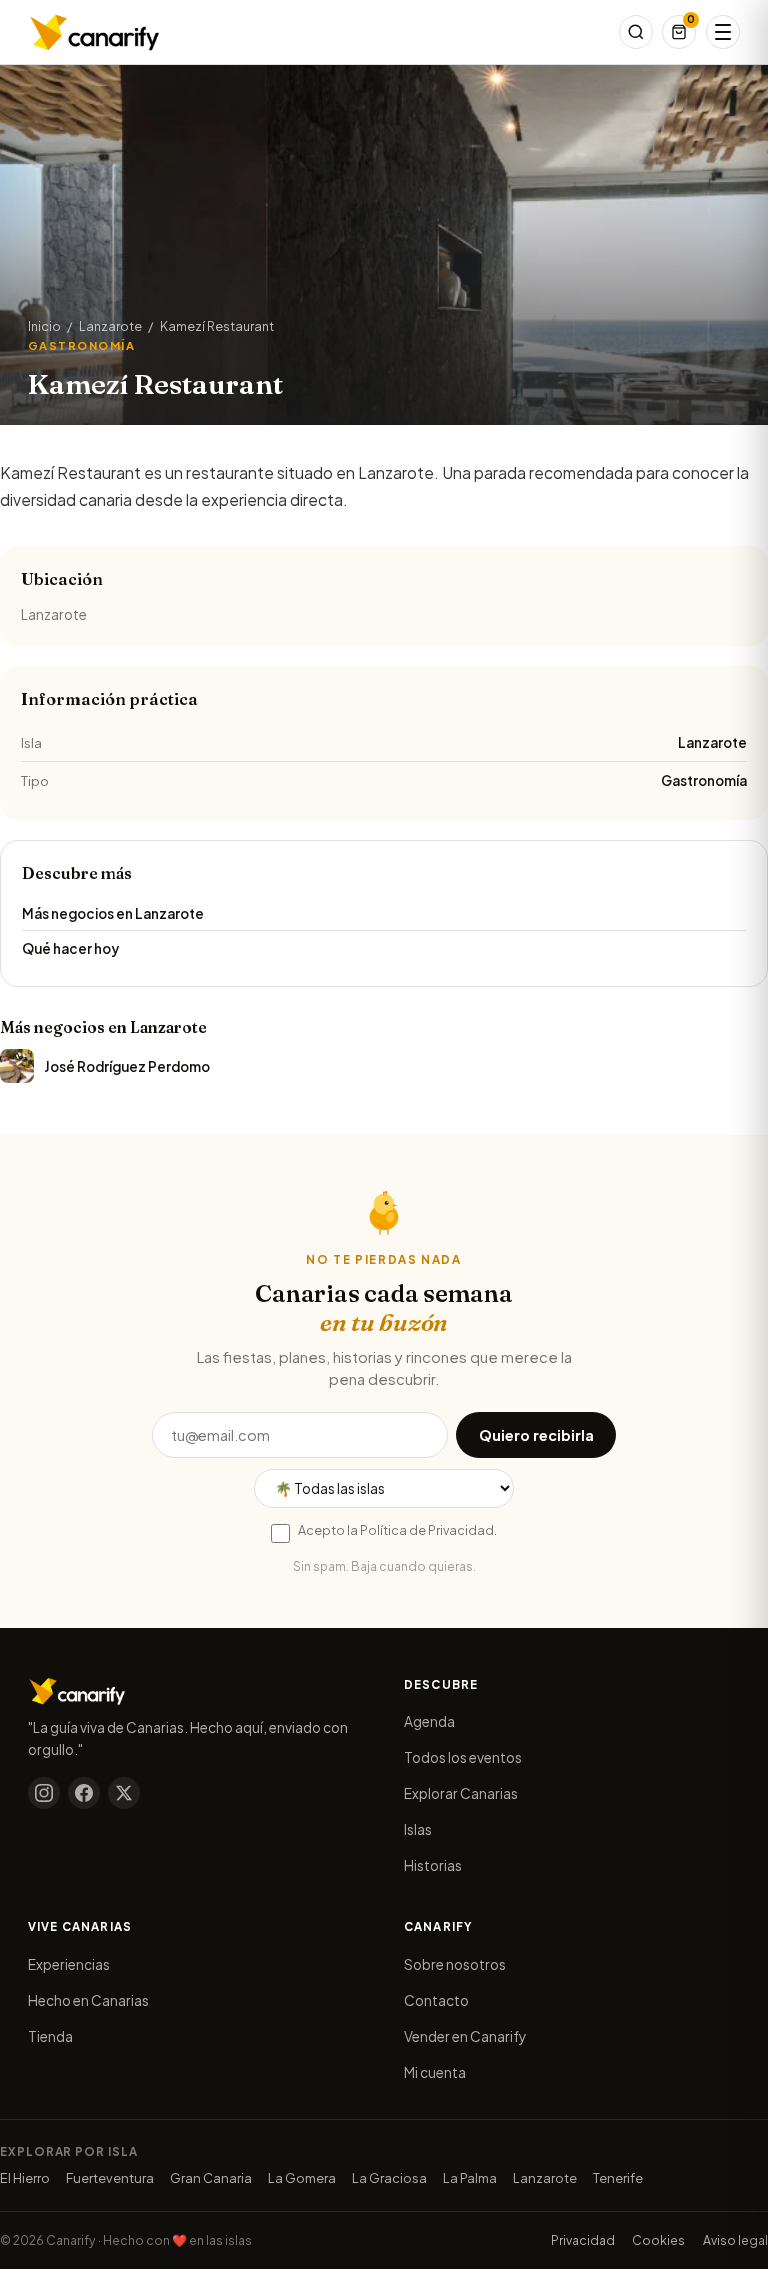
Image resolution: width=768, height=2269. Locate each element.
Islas (418, 1829)
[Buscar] (636, 32)
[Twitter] (124, 1793)
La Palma (470, 2178)
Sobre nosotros (455, 1964)
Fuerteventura (110, 2178)
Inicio (44, 326)
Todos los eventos (463, 1757)
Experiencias (69, 1964)
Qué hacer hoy (70, 948)
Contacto (436, 2000)
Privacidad (583, 2240)
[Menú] (723, 32)
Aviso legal (735, 2240)
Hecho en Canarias (88, 2000)
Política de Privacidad (427, 1530)
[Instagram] (44, 1793)
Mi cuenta (435, 2072)
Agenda (429, 1721)
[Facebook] (84, 1793)
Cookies (658, 2240)
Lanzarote (110, 326)
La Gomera (302, 2178)
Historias (433, 1865)
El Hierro (25, 2178)
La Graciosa (389, 2178)
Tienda (50, 2036)
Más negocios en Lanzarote (113, 913)
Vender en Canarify (465, 2036)
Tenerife (618, 2178)
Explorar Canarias (461, 1793)
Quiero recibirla (536, 1435)
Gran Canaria (211, 2178)
